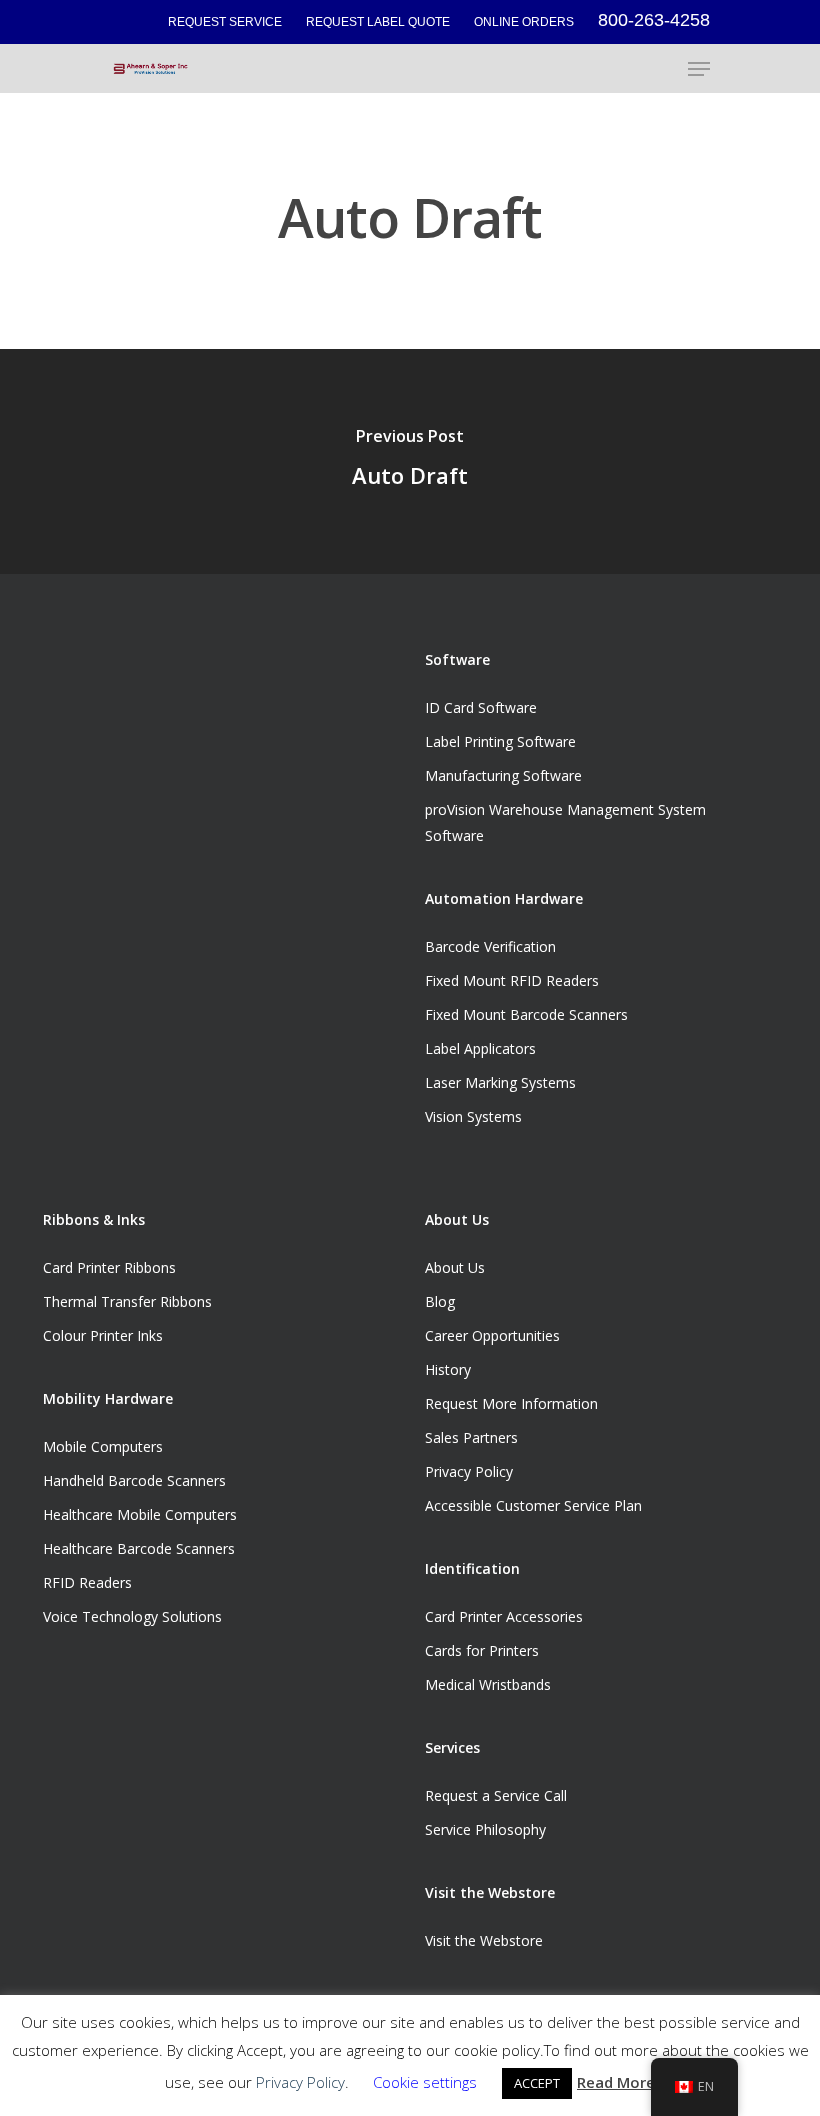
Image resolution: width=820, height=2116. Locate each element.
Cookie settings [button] (425, 2082)
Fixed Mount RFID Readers (512, 980)
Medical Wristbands (488, 1684)
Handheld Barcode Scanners (134, 1480)
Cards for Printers (482, 1650)
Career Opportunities (492, 1335)
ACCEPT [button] (537, 2083)
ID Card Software (481, 707)
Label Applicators (480, 1048)
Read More (616, 2082)
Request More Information (511, 1403)
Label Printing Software (500, 741)
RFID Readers (87, 1582)
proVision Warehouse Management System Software (565, 822)
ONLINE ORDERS (524, 22)
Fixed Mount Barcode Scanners (526, 1014)
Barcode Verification (490, 946)
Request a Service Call (496, 1795)
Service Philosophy (485, 1829)
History (448, 1369)
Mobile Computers (103, 1446)
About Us (455, 1267)
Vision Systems (473, 1116)
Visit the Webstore (484, 1940)
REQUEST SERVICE (225, 22)
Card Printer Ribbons (109, 1267)
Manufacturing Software (503, 775)
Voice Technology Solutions (132, 1616)
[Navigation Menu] (699, 69)
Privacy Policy (469, 1471)
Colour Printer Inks (103, 1335)
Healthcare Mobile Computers (140, 1514)
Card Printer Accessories (504, 1616)
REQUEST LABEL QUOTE (378, 22)
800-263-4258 (654, 20)
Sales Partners (471, 1437)
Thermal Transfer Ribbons (127, 1301)
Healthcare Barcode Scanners (139, 1548)
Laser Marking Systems (500, 1082)
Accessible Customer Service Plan (533, 1505)
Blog (440, 1301)
